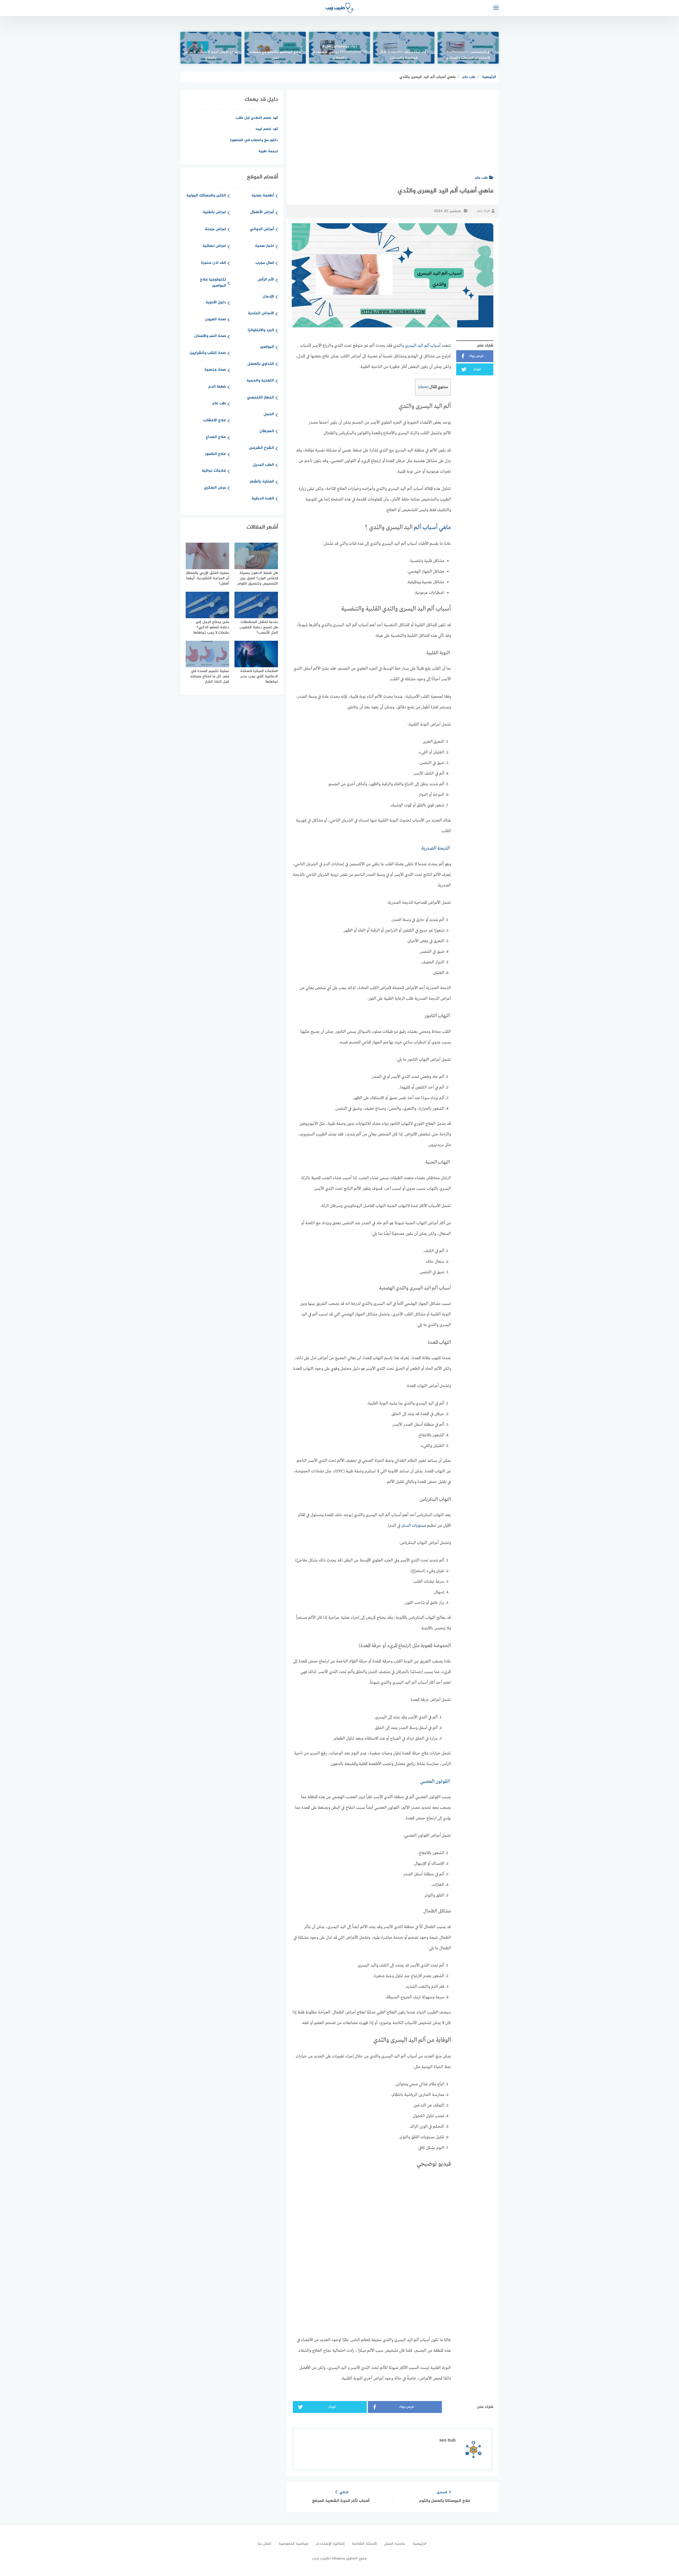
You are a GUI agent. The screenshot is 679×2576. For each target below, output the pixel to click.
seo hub (483, 211)
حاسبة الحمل (395, 2544)
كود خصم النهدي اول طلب (257, 118)
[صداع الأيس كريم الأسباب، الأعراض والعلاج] (211, 48)
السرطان (267, 431)
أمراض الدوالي (262, 229)
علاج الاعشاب (215, 421)
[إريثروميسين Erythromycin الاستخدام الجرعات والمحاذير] (468, 48)
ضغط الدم (217, 387)
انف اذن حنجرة (214, 263)
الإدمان (268, 297)
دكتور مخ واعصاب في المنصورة (254, 140)
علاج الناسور (216, 454)
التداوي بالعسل (261, 364)
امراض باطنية (214, 212)
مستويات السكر (414, 1526)
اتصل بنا (265, 2544)
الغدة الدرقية (263, 499)
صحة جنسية (215, 370)
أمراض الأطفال (262, 212)
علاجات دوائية (214, 471)
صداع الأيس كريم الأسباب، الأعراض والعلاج (211, 55)
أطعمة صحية (263, 196)
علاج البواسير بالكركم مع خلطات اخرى (275, 55)
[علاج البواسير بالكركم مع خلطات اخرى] (275, 48)
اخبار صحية (264, 246)
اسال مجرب (265, 263)
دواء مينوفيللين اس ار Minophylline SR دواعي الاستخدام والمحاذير (339, 52)
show (423, 387)
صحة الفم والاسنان (210, 336)
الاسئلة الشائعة (364, 2544)
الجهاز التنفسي (260, 398)
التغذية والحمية (260, 381)
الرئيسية (419, 2544)
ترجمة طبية (268, 151)
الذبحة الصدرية (436, 848)
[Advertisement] (393, 130)
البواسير (267, 347)
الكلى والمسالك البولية (206, 196)
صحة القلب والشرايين (208, 353)
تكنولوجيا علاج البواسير (213, 283)
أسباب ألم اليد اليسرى (423, 346)
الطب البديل (263, 465)
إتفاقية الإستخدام (330, 2544)
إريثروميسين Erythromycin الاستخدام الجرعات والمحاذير (468, 55)
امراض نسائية (214, 246)
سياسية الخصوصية (294, 2544)
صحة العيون (216, 320)
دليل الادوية (216, 303)
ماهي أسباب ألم (432, 528)
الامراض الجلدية (261, 313)
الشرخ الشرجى (262, 448)
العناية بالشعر (262, 482)
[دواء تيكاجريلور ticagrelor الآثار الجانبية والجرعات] (404, 48)
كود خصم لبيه (267, 129)
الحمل (269, 414)
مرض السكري (215, 488)
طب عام (481, 178)
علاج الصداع (216, 437)
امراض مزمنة (215, 229)
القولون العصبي (435, 1781)
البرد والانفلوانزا (261, 330)
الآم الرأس (266, 280)
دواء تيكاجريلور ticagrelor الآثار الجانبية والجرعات (404, 55)
